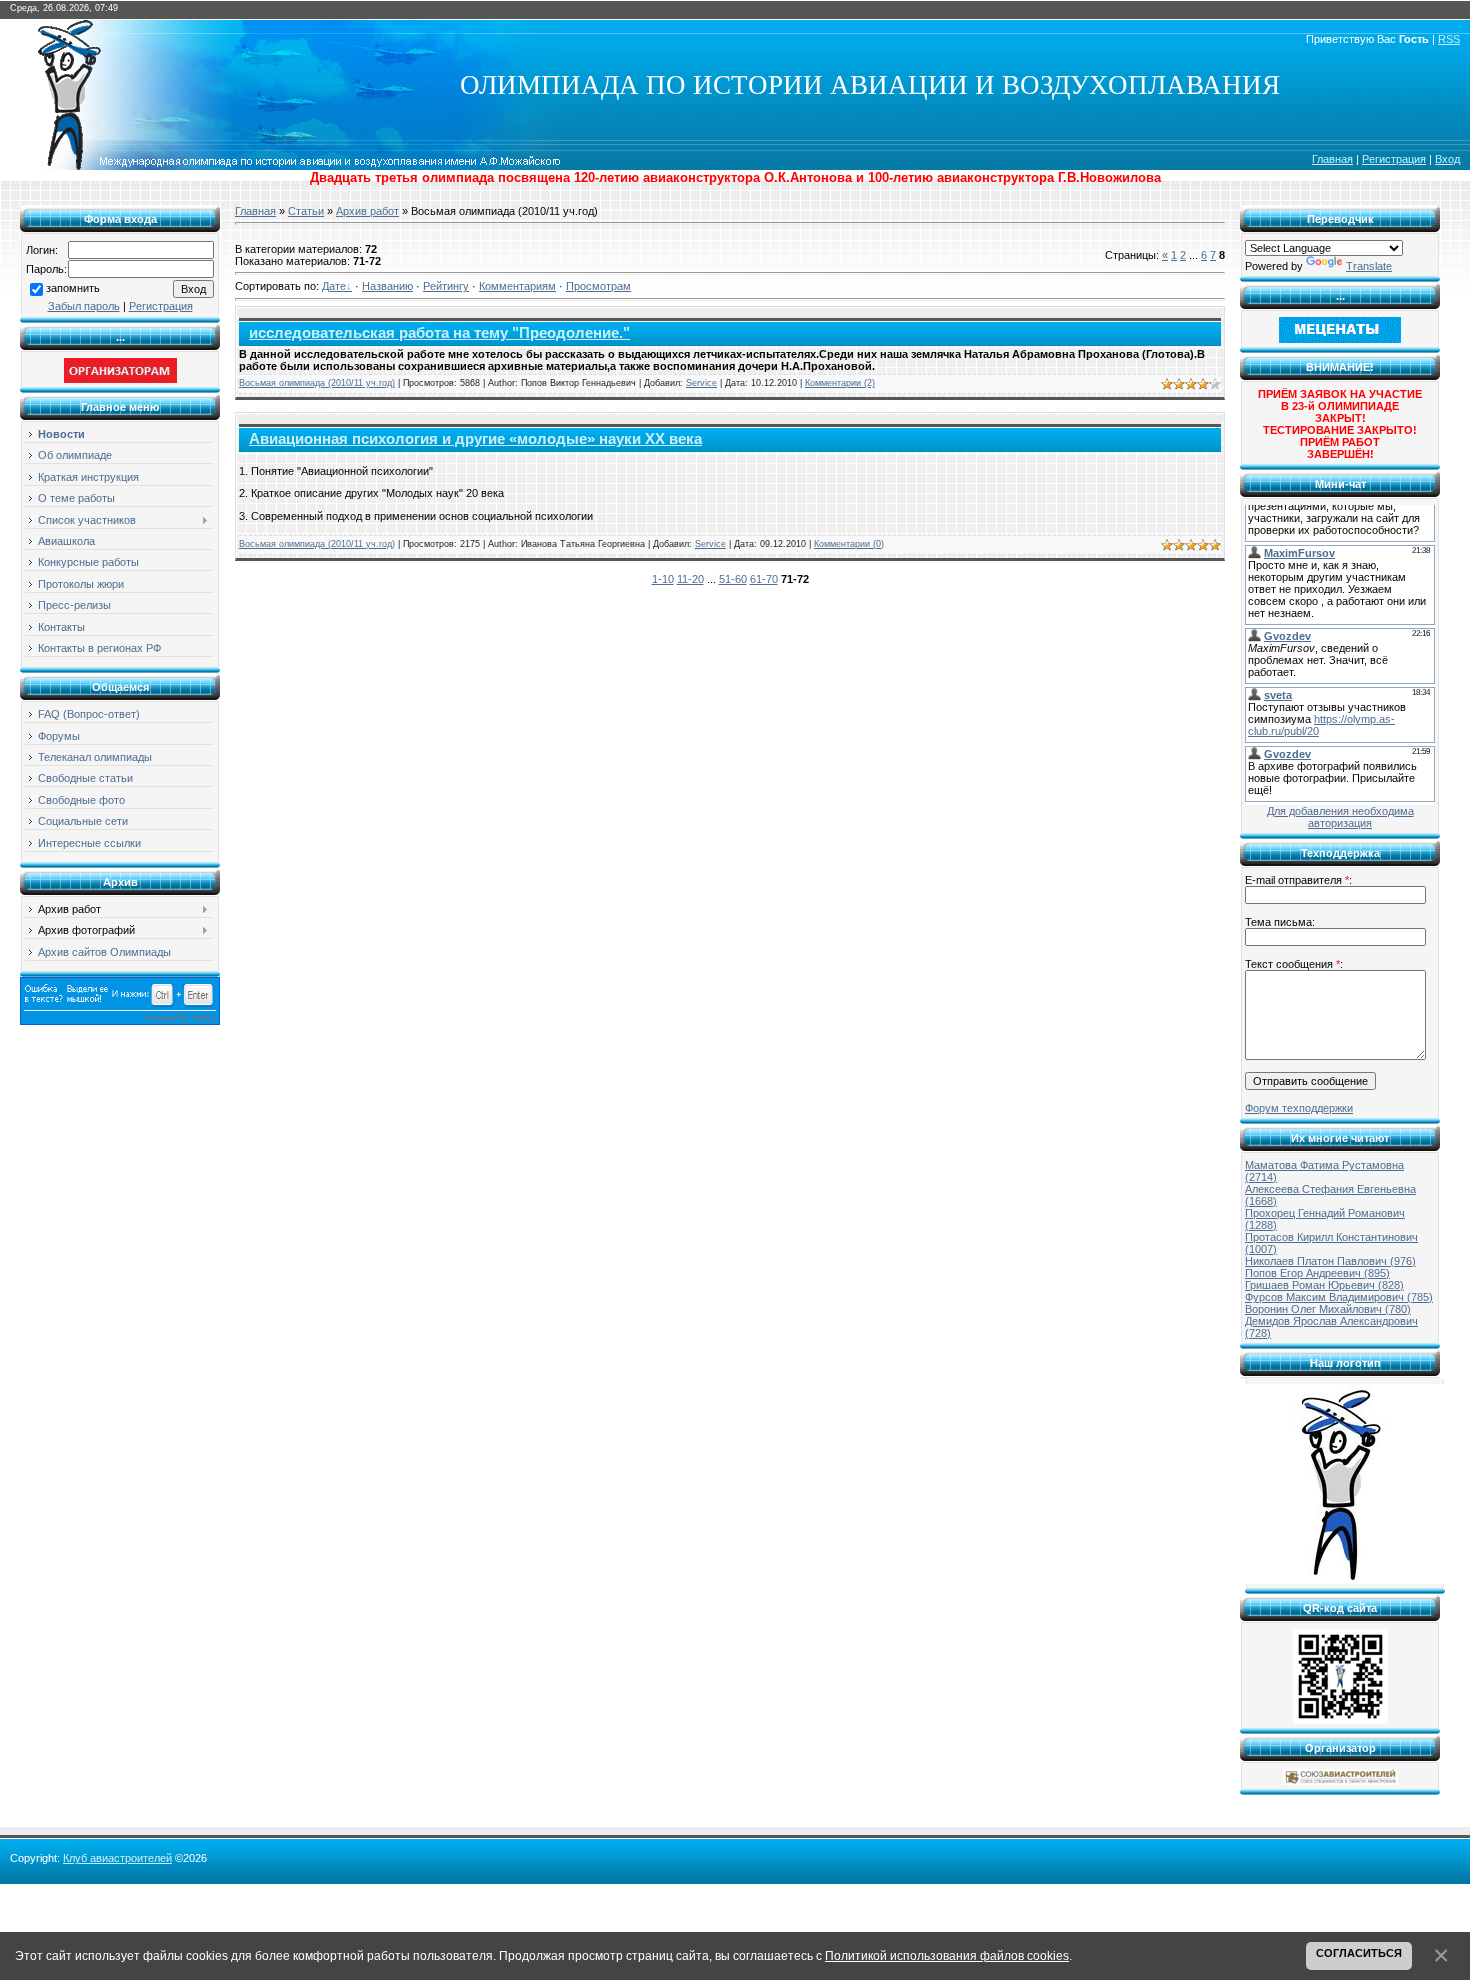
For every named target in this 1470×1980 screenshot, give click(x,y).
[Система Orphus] (120, 1021)
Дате (334, 286)
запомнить (73, 288)
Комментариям (517, 286)
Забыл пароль (84, 306)
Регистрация (1394, 159)
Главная (1332, 159)
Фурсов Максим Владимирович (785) (1339, 1297)
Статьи (306, 211)
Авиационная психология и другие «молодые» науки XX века (475, 439)
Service (701, 383)
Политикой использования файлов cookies (947, 1955)
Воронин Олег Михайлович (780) (1328, 1309)
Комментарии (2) (840, 383)
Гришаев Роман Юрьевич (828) (1324, 1285)
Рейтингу (446, 286)
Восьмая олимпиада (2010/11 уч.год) (317, 383)
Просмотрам (598, 286)
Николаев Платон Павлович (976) (1330, 1261)
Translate (1369, 266)
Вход (1447, 159)
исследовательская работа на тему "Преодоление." (439, 333)
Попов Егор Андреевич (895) (1317, 1273)
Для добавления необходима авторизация (1340, 817)
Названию (387, 286)
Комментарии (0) (849, 544)
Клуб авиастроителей (117, 1858)
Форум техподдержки (1299, 1108)
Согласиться (1359, 1953)
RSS (1449, 39)
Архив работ (367, 211)
